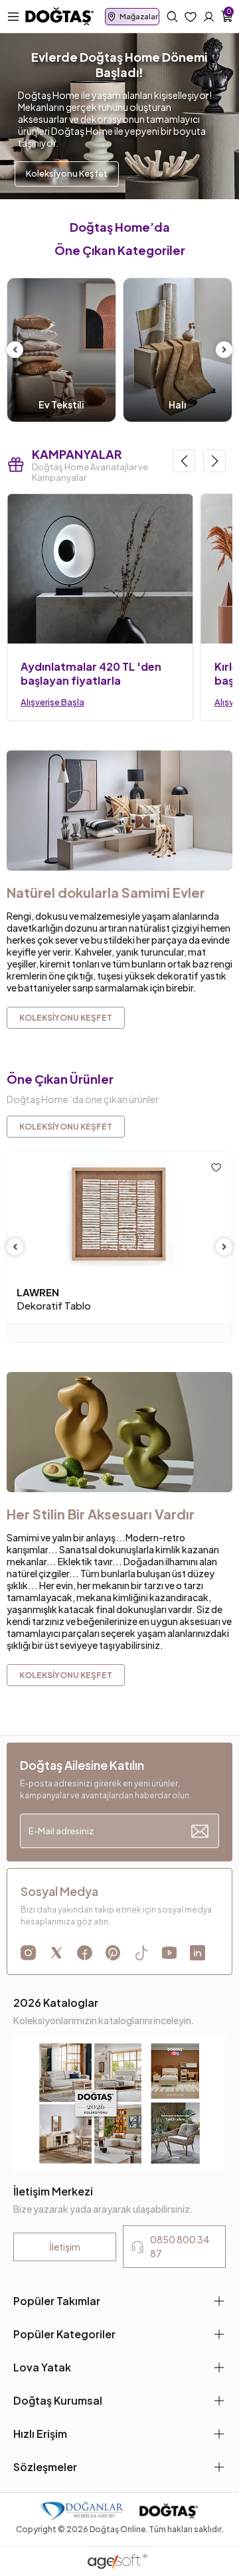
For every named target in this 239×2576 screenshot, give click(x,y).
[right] (224, 350)
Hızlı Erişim (40, 2434)
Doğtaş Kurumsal (58, 2400)
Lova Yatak (42, 2367)
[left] (15, 350)
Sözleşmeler (45, 2467)
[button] (184, 461)
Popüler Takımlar (57, 2301)
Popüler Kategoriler (64, 2334)
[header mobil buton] (60, 15)
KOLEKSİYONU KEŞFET (66, 1127)
